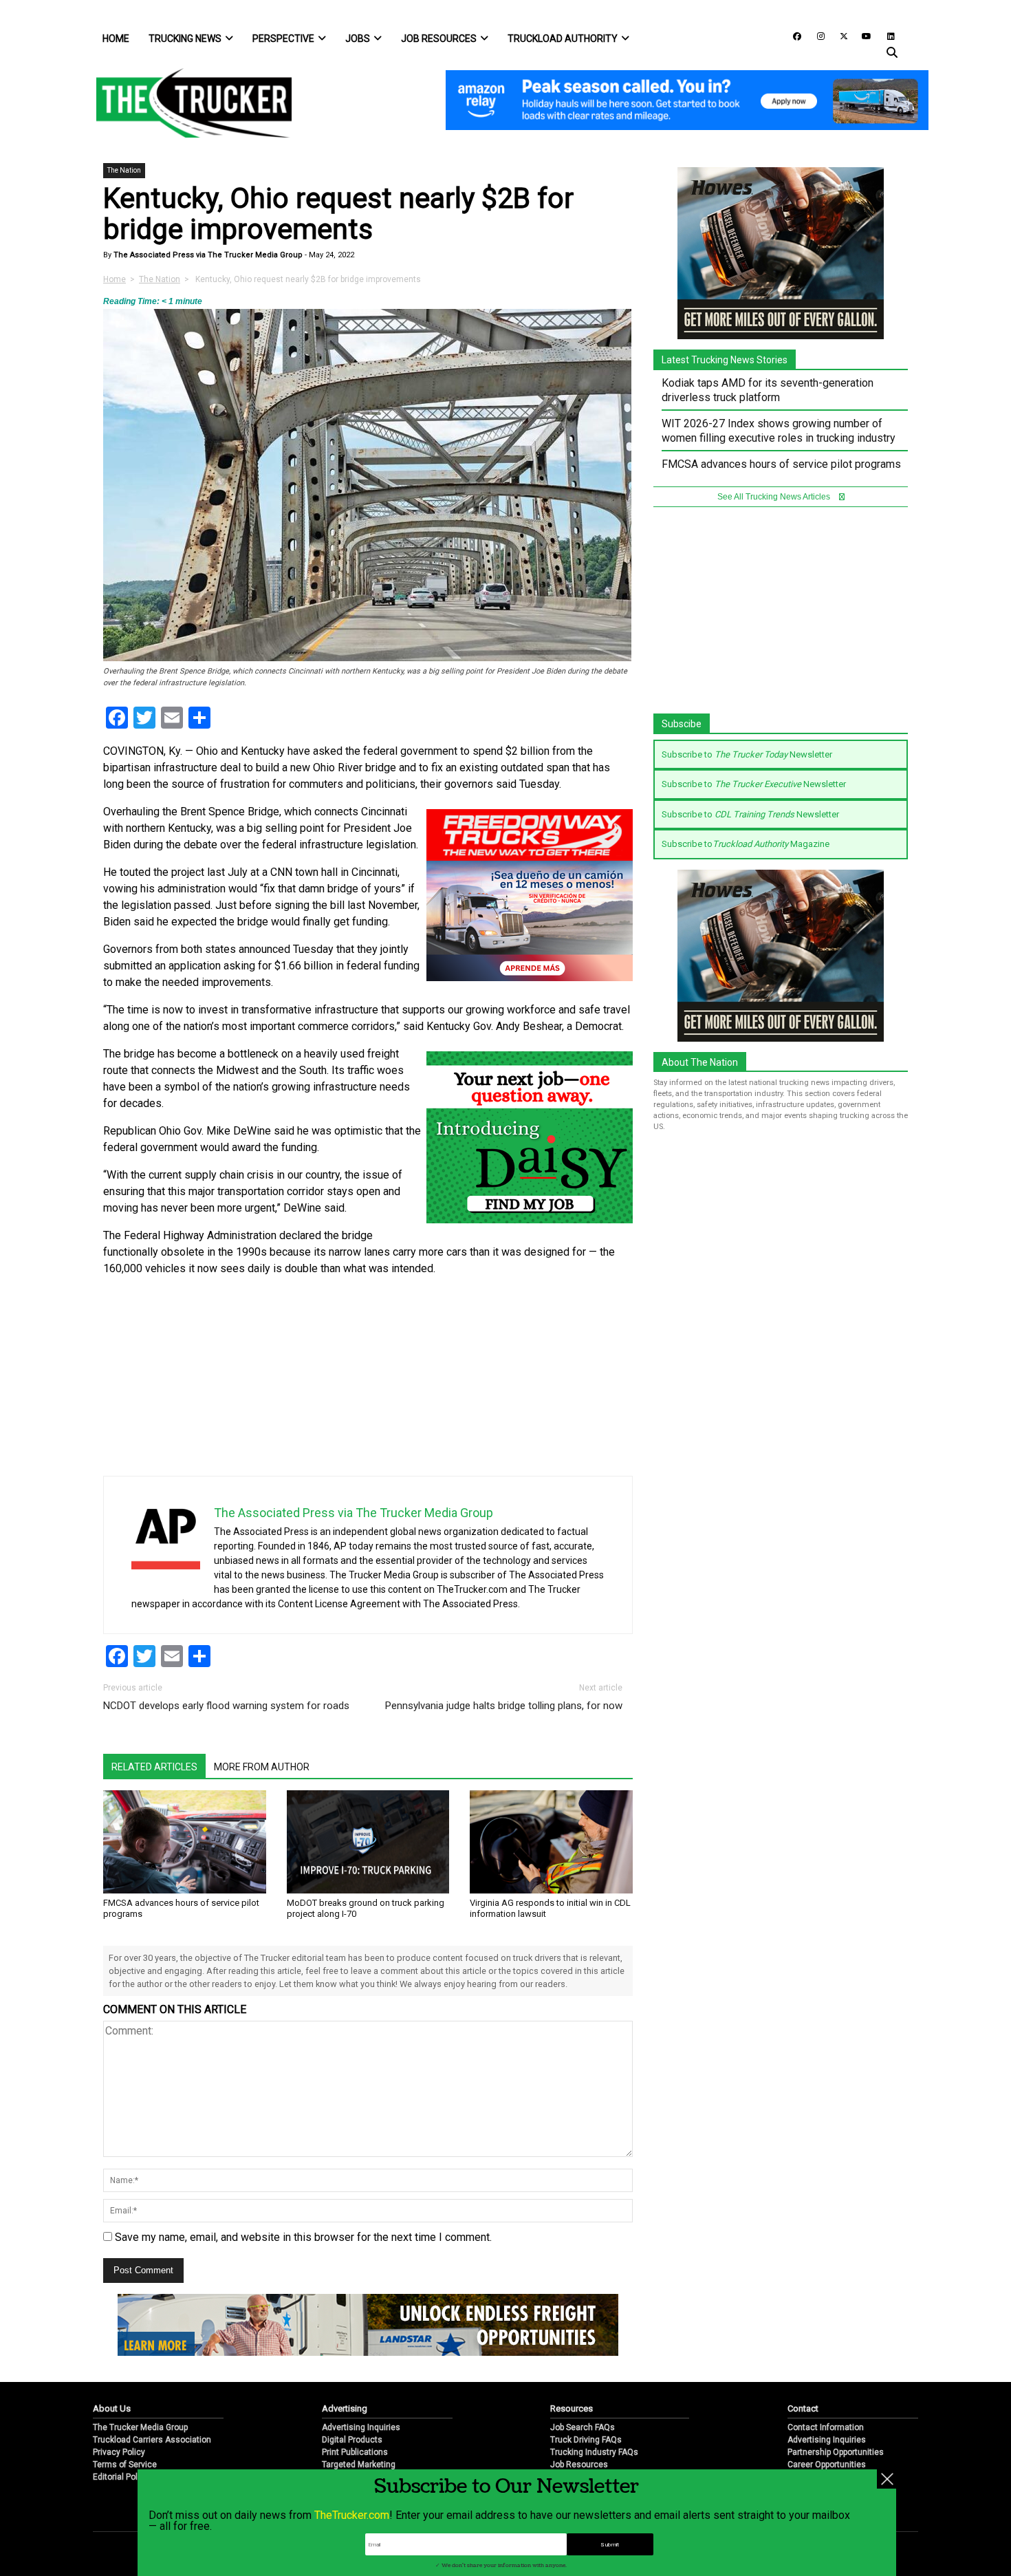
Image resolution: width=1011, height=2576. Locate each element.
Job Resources (439, 39)
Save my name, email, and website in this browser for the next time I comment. (303, 2237)
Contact (803, 2408)
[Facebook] (792, 35)
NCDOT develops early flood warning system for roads (226, 1706)
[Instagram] (816, 35)
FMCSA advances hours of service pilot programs (781, 464)
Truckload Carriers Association (152, 2440)
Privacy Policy (119, 2452)
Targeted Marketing (359, 2465)
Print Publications (355, 2452)
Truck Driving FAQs (586, 2440)
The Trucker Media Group (140, 2427)
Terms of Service (125, 2465)
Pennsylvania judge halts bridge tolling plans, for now (504, 1706)
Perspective (283, 39)
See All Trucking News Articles (775, 497)
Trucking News (185, 39)
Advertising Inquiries (361, 2427)
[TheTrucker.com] (187, 103)
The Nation (124, 170)
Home (116, 39)
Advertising (345, 2408)
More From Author (262, 1767)
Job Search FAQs (583, 2427)
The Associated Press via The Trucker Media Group (207, 255)
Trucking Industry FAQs (594, 2452)
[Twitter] (839, 35)
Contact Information (826, 2427)
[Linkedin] (884, 35)
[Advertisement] (530, 1380)
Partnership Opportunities (836, 2452)
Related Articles (154, 1767)
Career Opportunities (827, 2465)
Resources (572, 2408)
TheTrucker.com (352, 2515)
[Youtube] (862, 35)
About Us (112, 2408)
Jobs (358, 39)
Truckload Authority (563, 39)
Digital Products (352, 2440)
